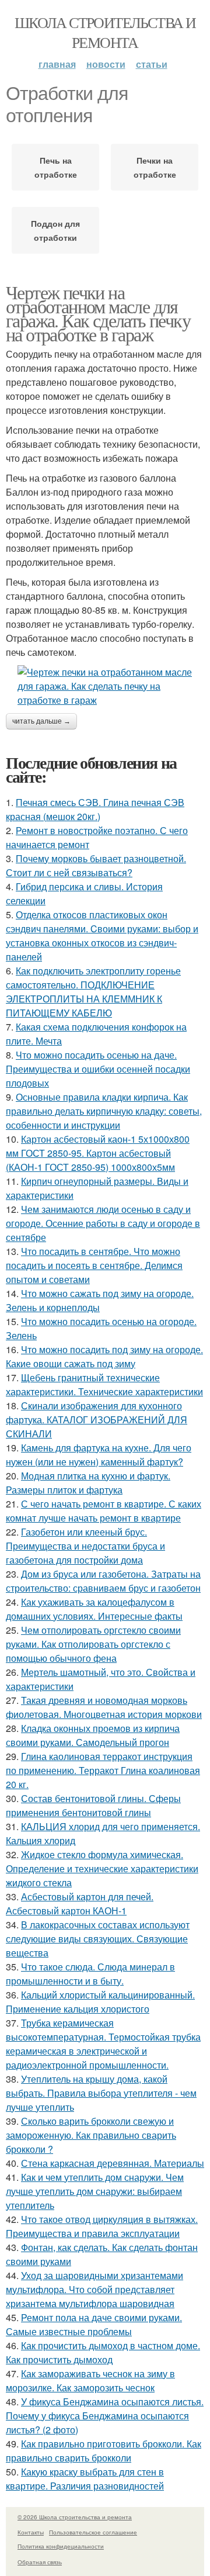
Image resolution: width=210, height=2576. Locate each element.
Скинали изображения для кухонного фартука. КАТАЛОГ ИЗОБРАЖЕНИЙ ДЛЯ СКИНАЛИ (97, 1420)
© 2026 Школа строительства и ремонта (75, 2517)
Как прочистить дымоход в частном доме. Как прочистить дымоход (103, 2352)
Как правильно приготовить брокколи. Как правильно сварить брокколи (104, 2451)
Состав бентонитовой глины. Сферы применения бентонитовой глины (93, 1805)
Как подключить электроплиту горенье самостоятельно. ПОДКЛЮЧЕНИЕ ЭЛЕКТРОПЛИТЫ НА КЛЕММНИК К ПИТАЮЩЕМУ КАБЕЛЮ (93, 992)
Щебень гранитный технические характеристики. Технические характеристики (104, 1384)
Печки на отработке (155, 167)
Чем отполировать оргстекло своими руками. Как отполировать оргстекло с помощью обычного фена (93, 1644)
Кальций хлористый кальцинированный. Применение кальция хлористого (100, 2002)
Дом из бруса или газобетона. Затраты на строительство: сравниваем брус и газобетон (103, 1581)
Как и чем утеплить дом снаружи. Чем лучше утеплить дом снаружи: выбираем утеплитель (95, 2191)
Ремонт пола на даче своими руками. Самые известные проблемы (94, 2324)
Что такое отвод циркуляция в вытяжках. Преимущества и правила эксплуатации (102, 2226)
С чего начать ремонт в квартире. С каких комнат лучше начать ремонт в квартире (104, 1511)
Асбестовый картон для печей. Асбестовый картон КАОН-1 (80, 1904)
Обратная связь (40, 2562)
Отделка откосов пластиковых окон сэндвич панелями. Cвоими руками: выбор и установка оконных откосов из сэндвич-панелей (102, 936)
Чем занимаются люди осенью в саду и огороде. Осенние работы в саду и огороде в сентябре (103, 1223)
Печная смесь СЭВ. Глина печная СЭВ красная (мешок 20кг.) (95, 809)
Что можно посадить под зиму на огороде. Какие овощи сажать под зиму (104, 1356)
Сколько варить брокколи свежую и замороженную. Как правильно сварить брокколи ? (91, 2135)
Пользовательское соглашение (93, 2532)
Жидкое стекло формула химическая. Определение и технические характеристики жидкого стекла (102, 1868)
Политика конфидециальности (61, 2546)
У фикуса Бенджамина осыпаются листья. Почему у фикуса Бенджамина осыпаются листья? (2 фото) (105, 2416)
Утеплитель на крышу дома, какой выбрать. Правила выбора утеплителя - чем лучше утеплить (101, 2093)
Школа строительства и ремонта (105, 32)
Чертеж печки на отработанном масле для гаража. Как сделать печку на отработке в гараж (98, 313)
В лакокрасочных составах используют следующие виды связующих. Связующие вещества (98, 1939)
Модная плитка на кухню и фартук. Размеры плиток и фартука (88, 1483)
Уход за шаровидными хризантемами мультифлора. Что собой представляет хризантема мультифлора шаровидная (94, 2289)
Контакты (31, 2532)
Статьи (152, 64)
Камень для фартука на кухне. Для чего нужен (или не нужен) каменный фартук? (99, 1455)
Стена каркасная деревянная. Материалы (113, 2163)
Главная (57, 64)
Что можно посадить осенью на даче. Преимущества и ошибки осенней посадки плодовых (98, 1069)
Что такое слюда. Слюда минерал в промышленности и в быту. (90, 1974)
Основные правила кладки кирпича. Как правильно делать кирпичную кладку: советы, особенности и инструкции (104, 1111)
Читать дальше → (41, 721)
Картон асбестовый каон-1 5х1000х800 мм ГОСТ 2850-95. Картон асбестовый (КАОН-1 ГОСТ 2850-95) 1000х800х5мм (98, 1153)
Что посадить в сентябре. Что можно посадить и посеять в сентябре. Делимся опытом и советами (94, 1265)
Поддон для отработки (55, 230)
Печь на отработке (56, 167)
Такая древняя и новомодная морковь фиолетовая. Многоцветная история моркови (104, 1707)
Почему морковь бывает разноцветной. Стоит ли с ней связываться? (96, 865)
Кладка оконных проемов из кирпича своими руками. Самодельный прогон (93, 1735)
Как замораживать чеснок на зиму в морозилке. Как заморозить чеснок (90, 2380)
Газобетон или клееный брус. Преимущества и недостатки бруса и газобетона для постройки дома (85, 1546)
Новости (106, 64)
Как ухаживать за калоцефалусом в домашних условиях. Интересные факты (94, 1609)
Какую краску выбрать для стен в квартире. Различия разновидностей (85, 2479)
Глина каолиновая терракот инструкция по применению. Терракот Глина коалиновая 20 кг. (103, 1770)
